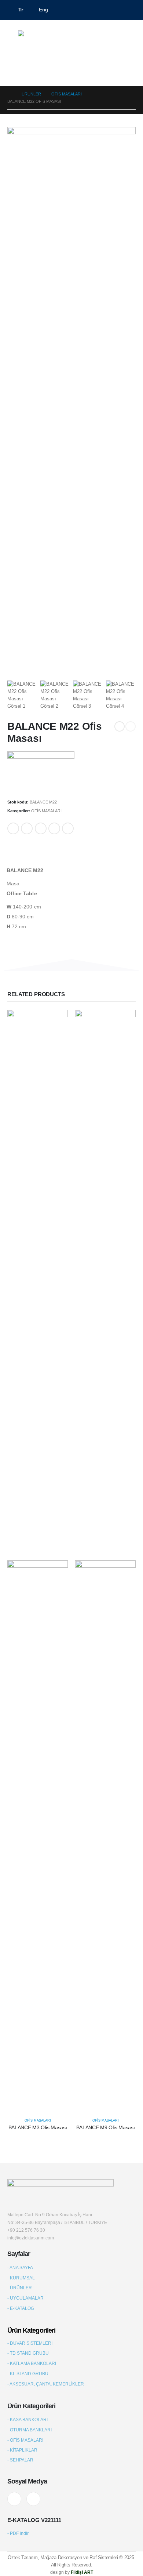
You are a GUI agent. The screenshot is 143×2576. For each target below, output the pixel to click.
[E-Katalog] (130, 37)
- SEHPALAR (20, 2460)
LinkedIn (41, 828)
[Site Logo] (45, 37)
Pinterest (54, 828)
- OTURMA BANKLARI (30, 2430)
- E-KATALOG (21, 2308)
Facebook (13, 828)
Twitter (27, 828)
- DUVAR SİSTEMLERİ (30, 2343)
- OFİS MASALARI (25, 2440)
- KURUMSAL (21, 2278)
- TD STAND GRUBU (28, 2353)
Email (68, 828)
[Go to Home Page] (9, 94)
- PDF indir (18, 2533)
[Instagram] (33, 2499)
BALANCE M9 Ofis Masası (105, 2127)
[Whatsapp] (117, 37)
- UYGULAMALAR (25, 2298)
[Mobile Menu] (13, 37)
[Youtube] (14, 2499)
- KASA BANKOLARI (27, 2419)
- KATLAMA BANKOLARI (32, 2363)
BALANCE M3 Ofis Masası (38, 2127)
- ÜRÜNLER (20, 2288)
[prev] (120, 726)
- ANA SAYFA (20, 2267)
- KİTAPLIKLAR (22, 2450)
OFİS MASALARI (46, 811)
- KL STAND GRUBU (28, 2374)
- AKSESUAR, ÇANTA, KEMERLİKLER (46, 2384)
